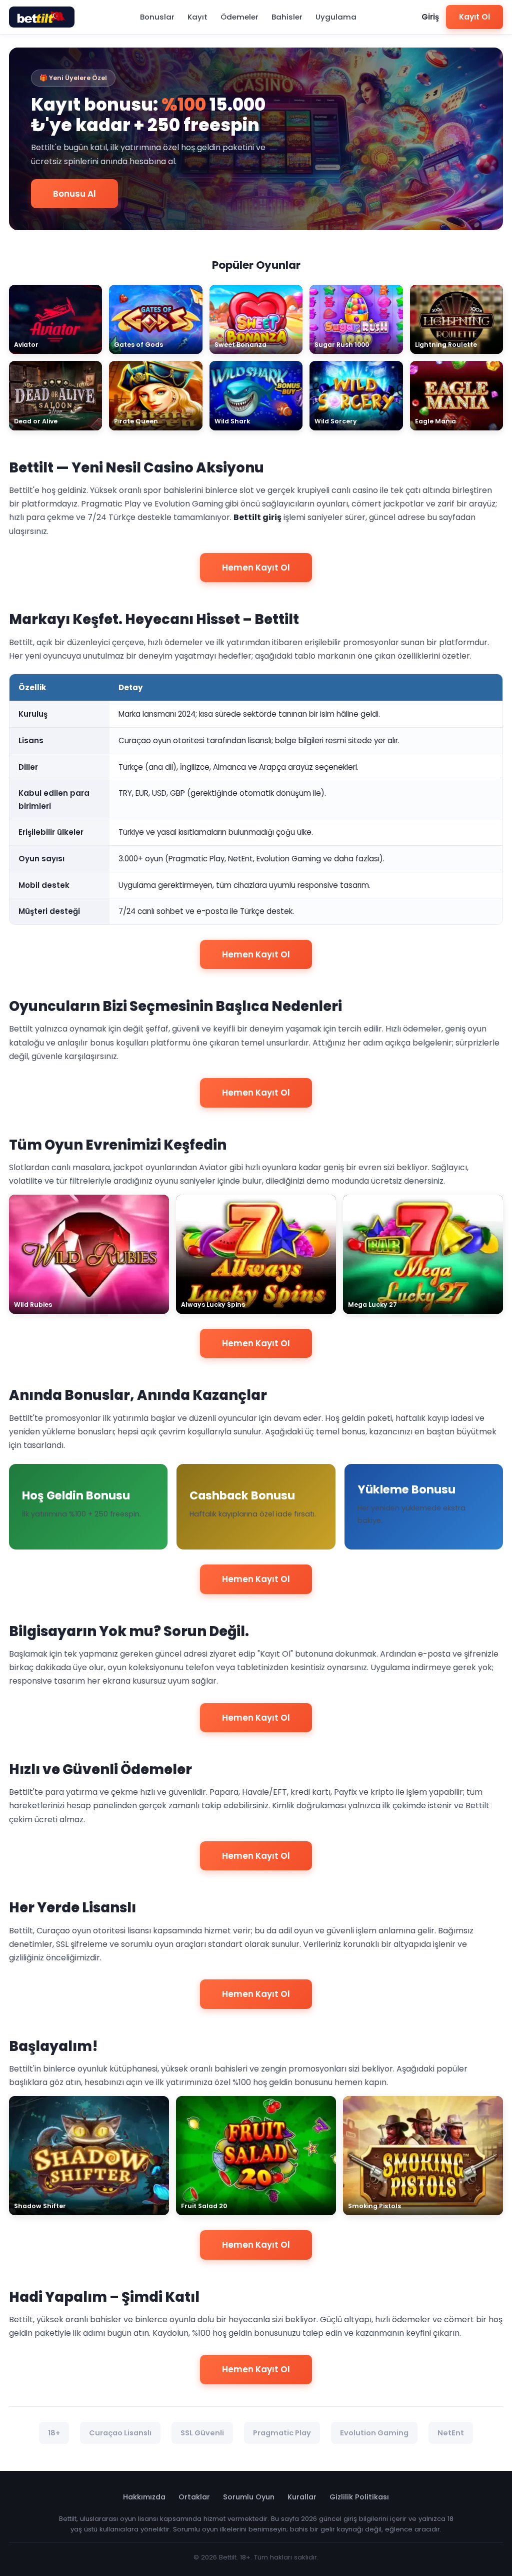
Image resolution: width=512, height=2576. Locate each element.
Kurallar (302, 2497)
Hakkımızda (144, 2497)
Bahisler (287, 17)
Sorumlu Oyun (249, 2497)
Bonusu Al (74, 194)
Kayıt (197, 17)
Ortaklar (194, 2497)
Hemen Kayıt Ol (256, 568)
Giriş (430, 17)
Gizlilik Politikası (359, 2497)
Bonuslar (157, 17)
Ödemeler (239, 17)
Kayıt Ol (474, 17)
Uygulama (336, 17)
